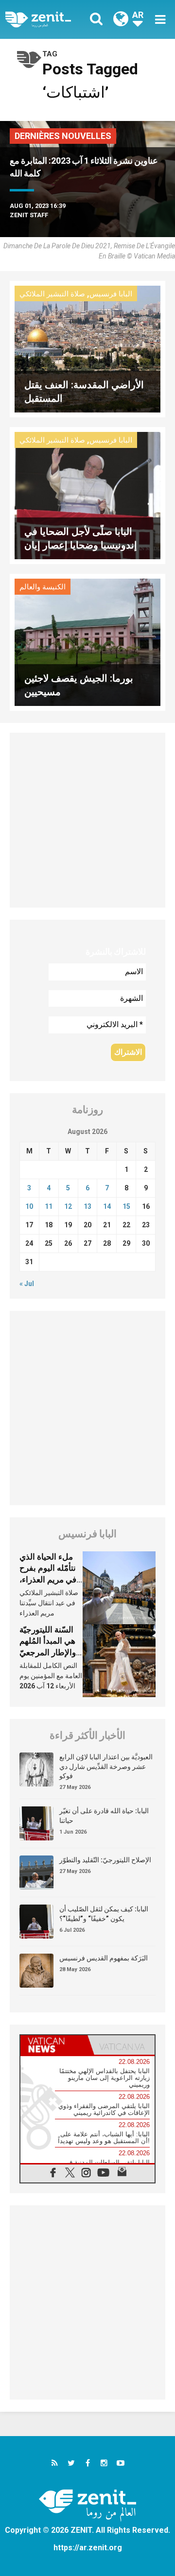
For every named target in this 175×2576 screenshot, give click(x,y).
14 (107, 1206)
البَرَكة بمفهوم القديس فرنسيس (104, 1958)
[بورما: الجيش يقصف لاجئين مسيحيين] (87, 642)
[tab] (54, 2045)
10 (29, 1206)
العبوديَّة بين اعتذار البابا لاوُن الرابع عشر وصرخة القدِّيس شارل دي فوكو (106, 1766)
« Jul (27, 1284)
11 (49, 1206)
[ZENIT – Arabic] (49, 19)
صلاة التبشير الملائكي (52, 294)
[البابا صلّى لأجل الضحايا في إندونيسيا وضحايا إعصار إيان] (87, 495)
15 (126, 1206)
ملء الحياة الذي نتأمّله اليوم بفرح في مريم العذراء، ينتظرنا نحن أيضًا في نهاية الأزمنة (48, 1580)
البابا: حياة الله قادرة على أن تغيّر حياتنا (104, 1816)
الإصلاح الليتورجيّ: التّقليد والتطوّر (105, 1860)
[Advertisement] (87, 820)
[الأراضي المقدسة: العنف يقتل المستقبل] (87, 348)
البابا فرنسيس (111, 294)
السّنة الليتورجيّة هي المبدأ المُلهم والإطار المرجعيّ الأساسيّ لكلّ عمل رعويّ (51, 1652)
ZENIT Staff (29, 215)
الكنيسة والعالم (43, 587)
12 (68, 1206)
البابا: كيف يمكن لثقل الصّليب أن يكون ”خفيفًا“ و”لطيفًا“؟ (104, 1914)
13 (87, 1206)
